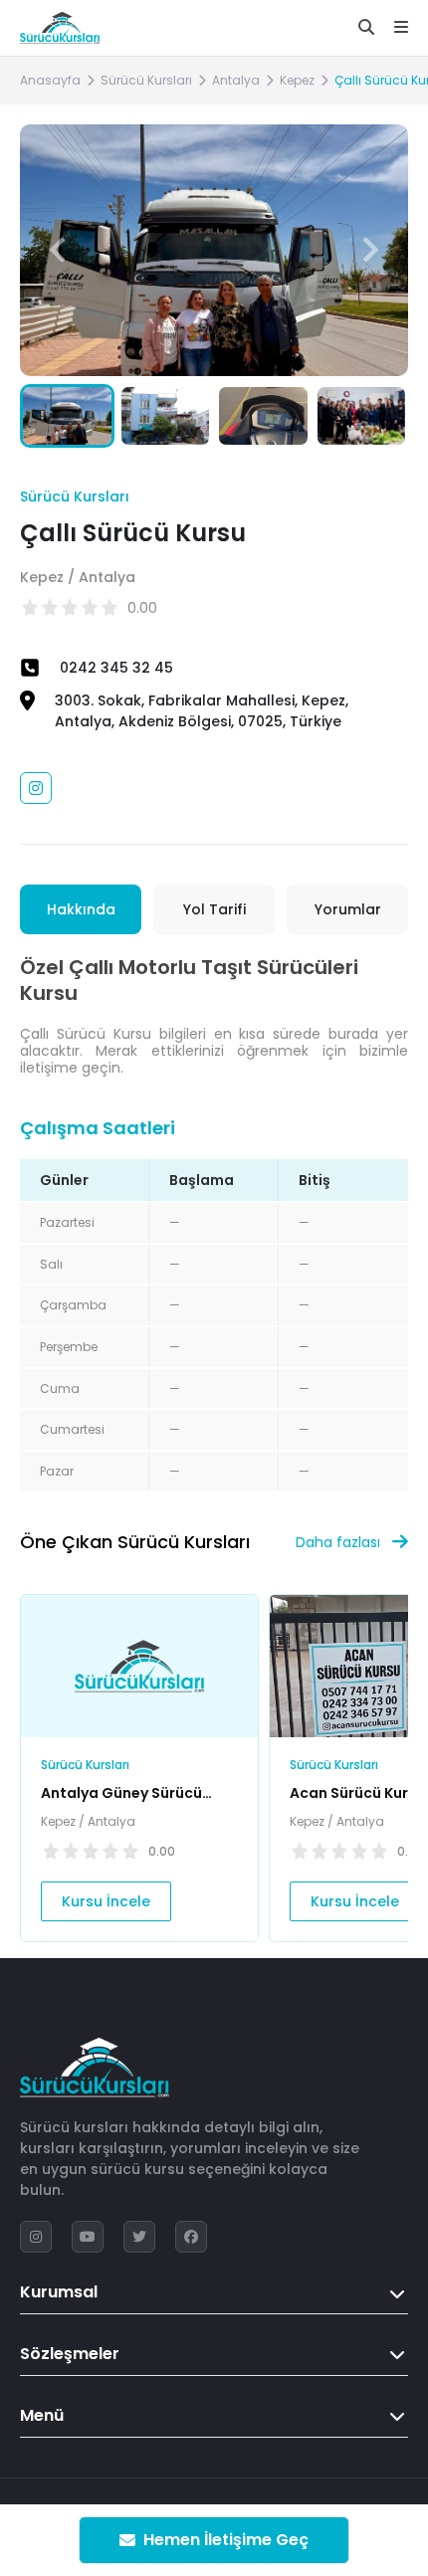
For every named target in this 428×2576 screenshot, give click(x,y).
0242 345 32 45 (116, 668)
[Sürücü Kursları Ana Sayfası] (60, 28)
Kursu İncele (106, 1901)
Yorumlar (348, 909)
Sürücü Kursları (146, 80)
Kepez (297, 80)
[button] (371, 250)
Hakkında (81, 909)
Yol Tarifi (214, 909)
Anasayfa (50, 80)
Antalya (236, 80)
